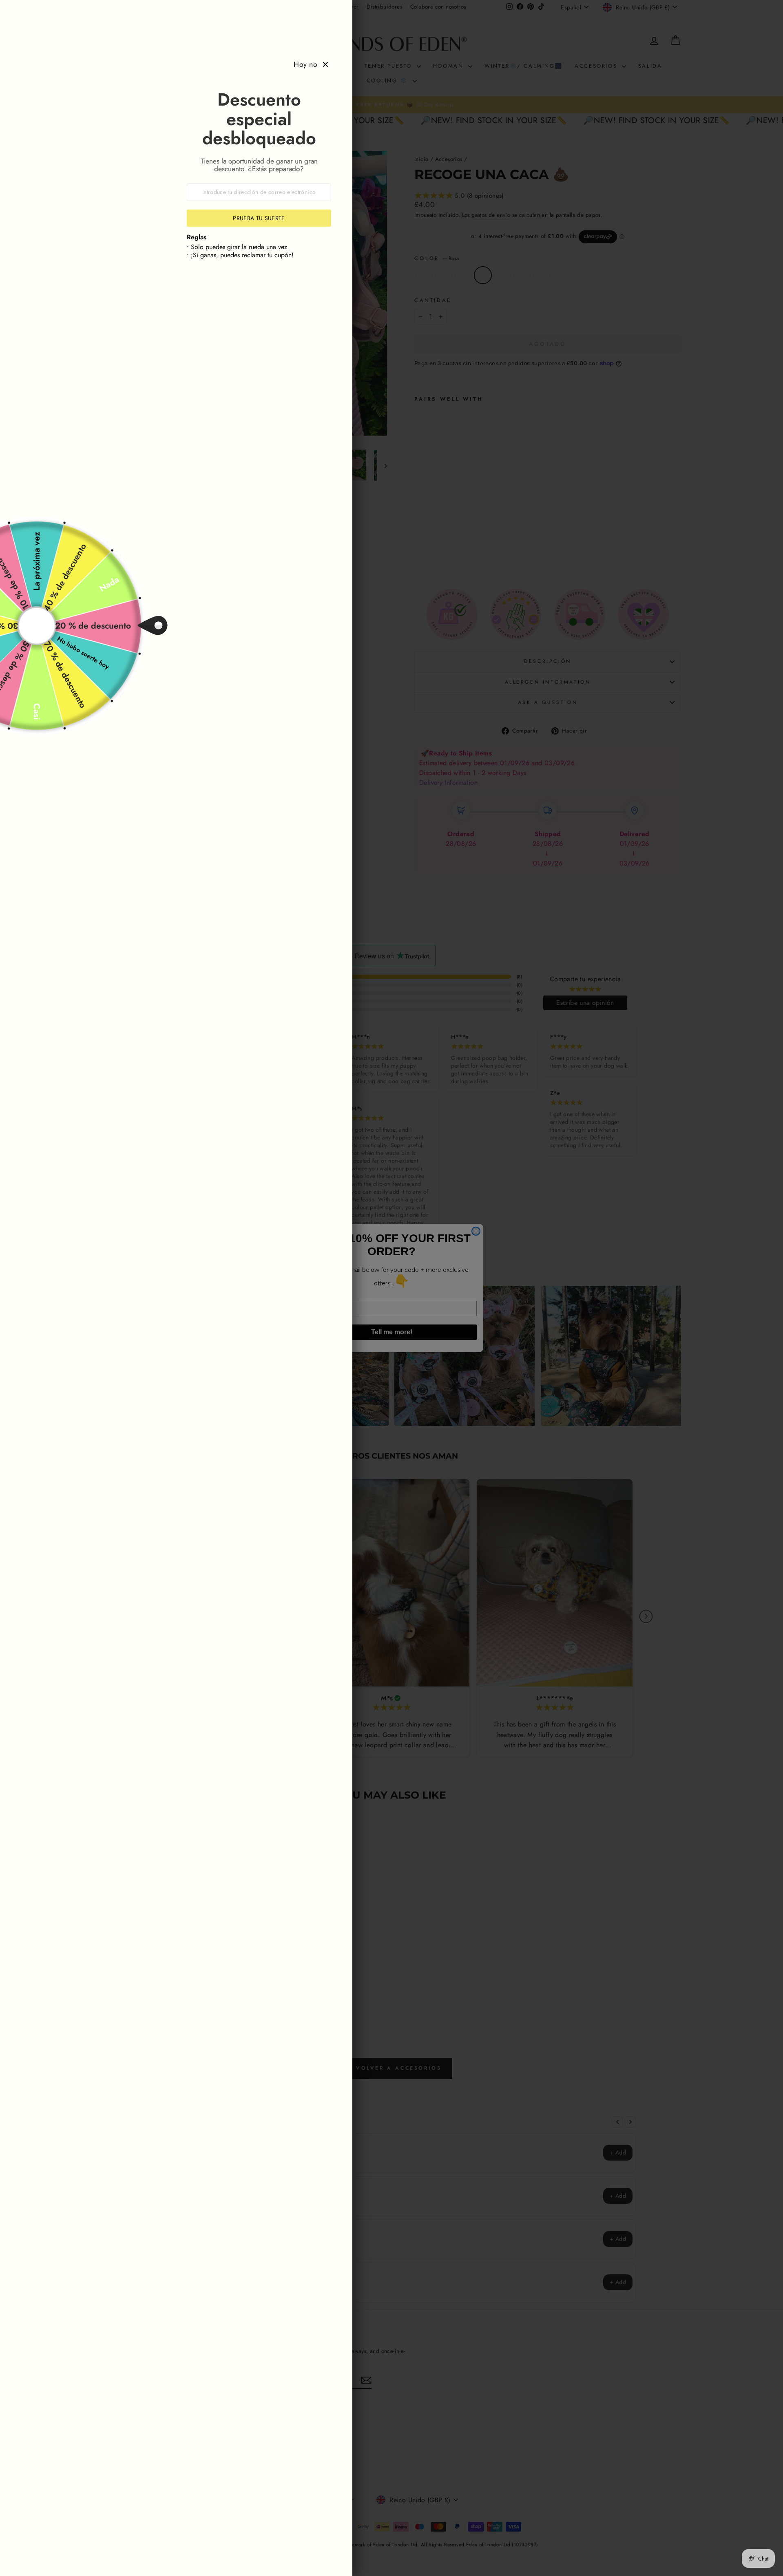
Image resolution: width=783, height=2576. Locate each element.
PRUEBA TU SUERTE (259, 218)
